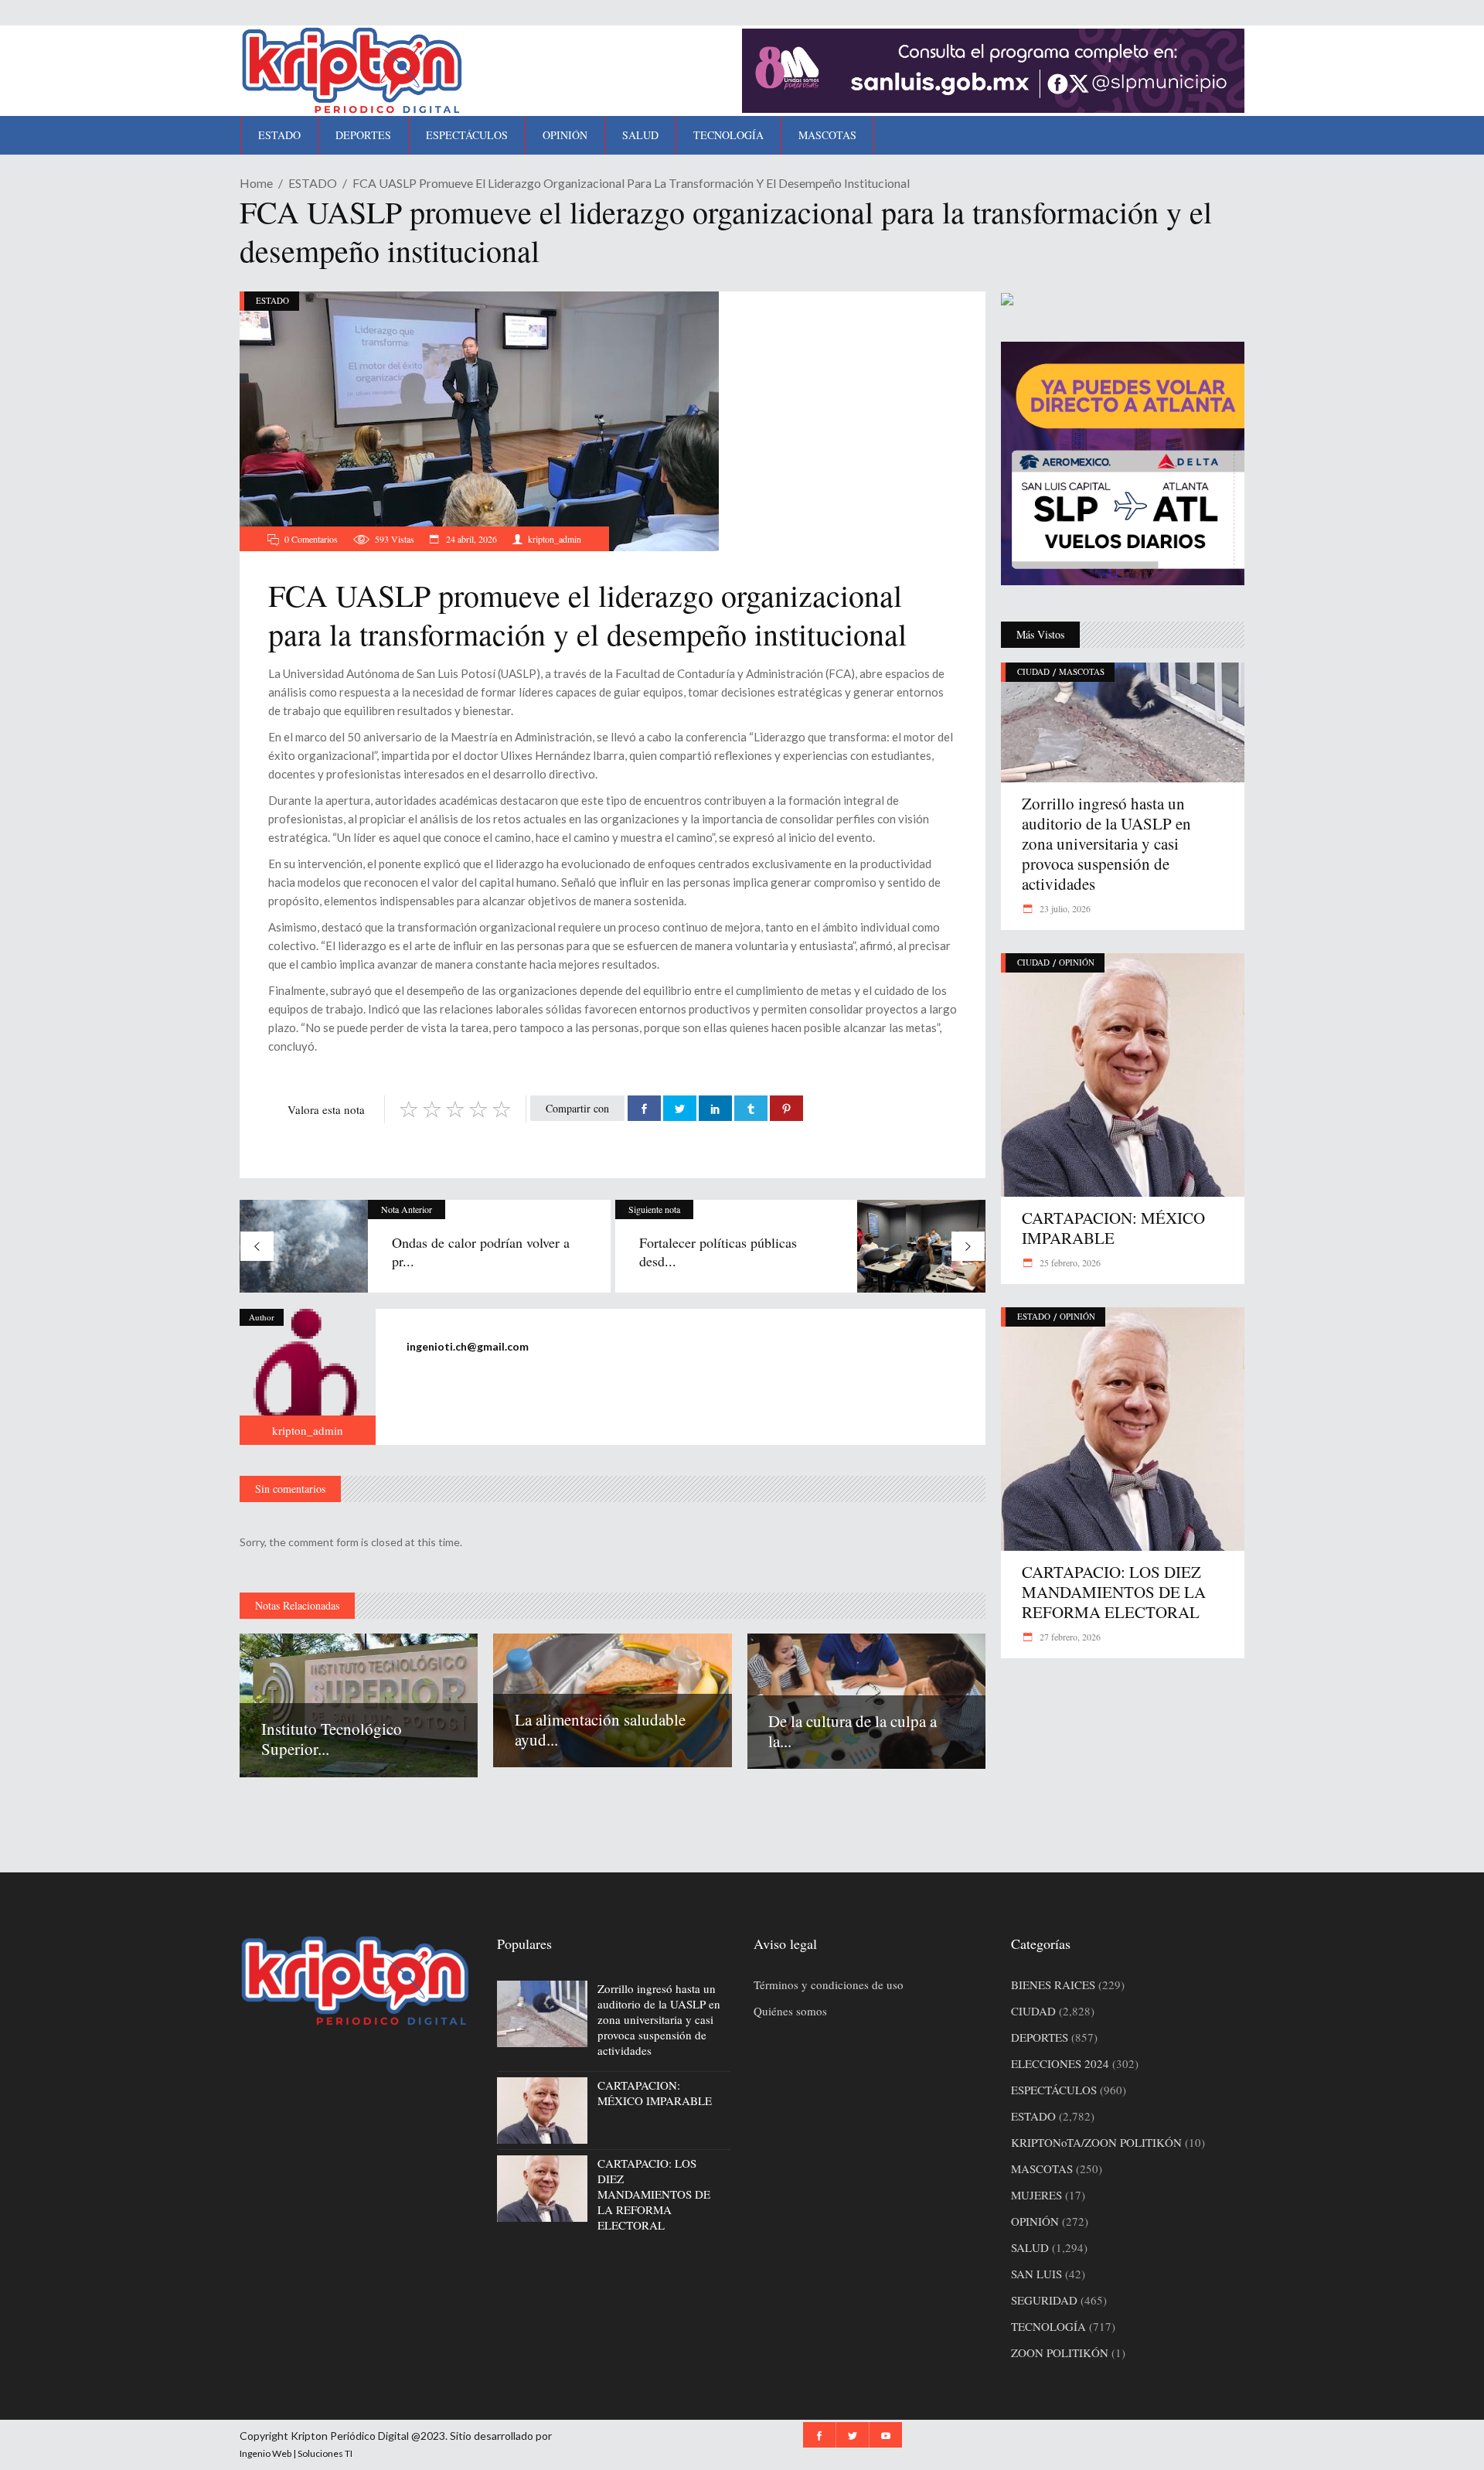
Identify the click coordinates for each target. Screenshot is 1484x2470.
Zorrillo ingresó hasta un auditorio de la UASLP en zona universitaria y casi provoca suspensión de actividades (1106, 843)
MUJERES (1036, 2195)
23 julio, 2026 (1064, 908)
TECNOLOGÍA (1048, 2326)
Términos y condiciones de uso (829, 1985)
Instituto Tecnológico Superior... (332, 1739)
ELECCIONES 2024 (1060, 2063)
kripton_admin (555, 539)
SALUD (1030, 2247)
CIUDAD (1033, 671)
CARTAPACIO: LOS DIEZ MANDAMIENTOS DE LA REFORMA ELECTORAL (1114, 1592)
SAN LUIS (1036, 2274)
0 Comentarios (311, 539)
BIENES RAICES (1053, 1985)
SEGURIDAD (1044, 2300)
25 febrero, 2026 (1069, 1262)
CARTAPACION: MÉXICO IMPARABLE (1113, 1228)
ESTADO (313, 183)
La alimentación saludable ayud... (600, 1729)
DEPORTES (1040, 2037)
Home (256, 183)
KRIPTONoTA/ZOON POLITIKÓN (1096, 2142)
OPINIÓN (1077, 962)
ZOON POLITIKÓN (1060, 2352)
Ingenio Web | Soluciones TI (296, 2453)
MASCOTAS (1082, 671)
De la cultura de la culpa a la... (853, 1731)
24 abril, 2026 (470, 539)
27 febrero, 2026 (1069, 1637)
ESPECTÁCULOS (1054, 2090)
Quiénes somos (790, 2011)
